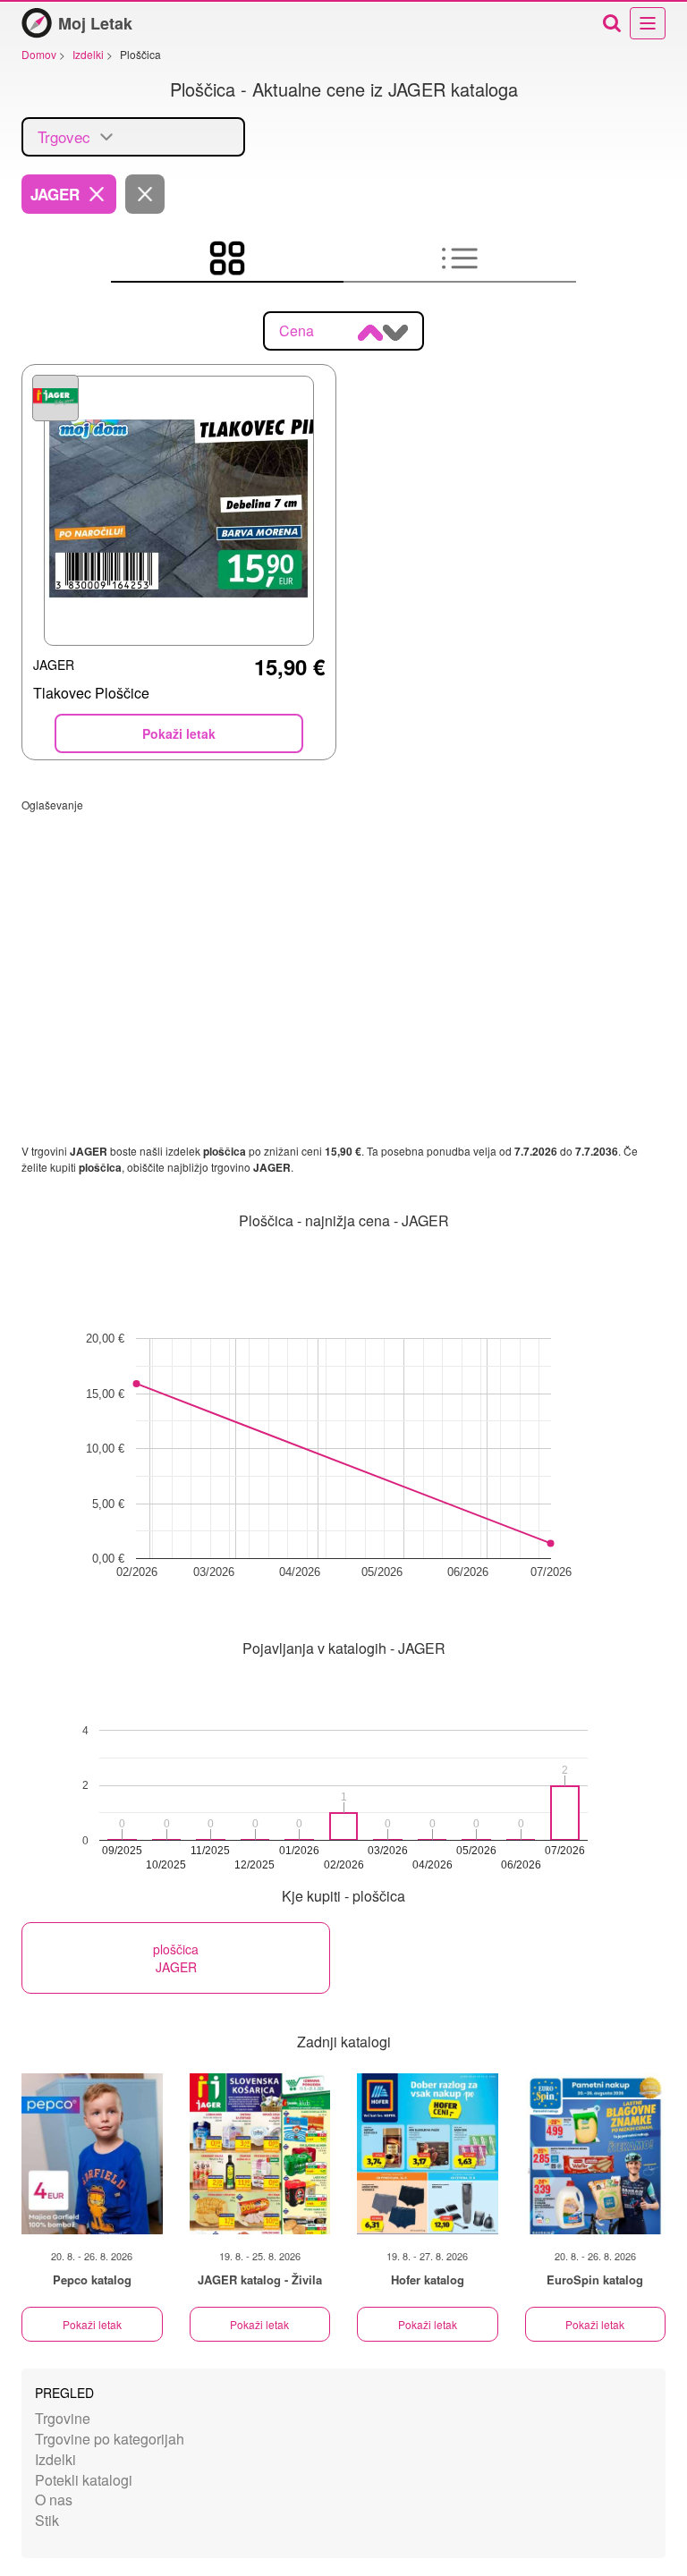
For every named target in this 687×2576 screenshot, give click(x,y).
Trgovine (63, 2418)
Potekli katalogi (84, 2480)
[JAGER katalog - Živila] (260, 2154)
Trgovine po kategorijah (110, 2439)
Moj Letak (95, 23)
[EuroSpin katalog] (596, 2154)
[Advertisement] (343, 937)
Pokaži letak (92, 2324)
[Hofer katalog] (428, 2154)
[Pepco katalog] (92, 2154)
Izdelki (55, 2459)
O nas (54, 2500)
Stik (47, 2520)
